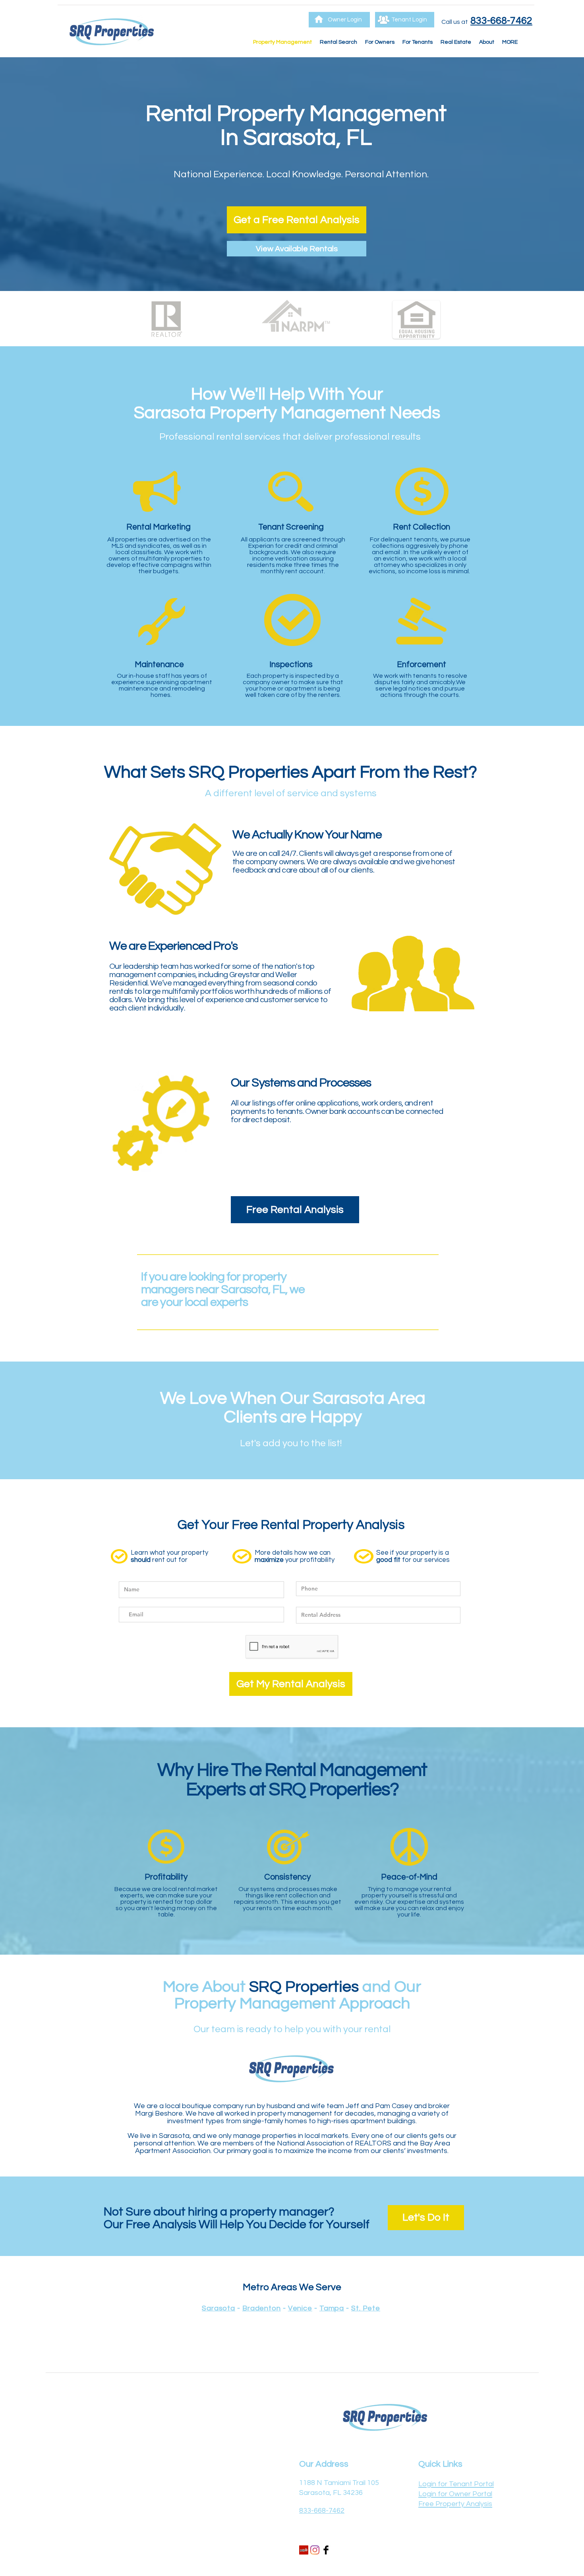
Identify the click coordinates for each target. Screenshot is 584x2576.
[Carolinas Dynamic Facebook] (326, 2550)
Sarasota (219, 2308)
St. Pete (366, 2308)
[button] (380, 42)
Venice (300, 2308)
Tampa (332, 2308)
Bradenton (262, 2308)
